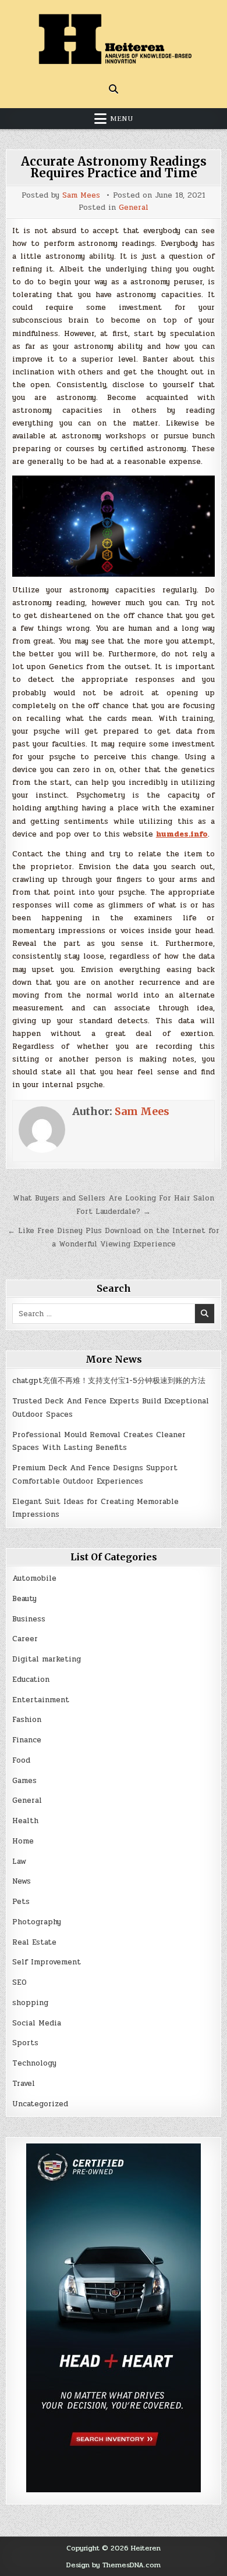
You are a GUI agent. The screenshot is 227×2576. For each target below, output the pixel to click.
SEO (19, 1982)
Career (25, 1639)
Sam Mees (81, 196)
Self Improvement (47, 1962)
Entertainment (41, 1700)
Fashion (27, 1720)
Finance (27, 1740)
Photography (37, 1922)
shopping (30, 2003)
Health (25, 1821)
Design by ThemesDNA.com (114, 2565)
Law (19, 1862)
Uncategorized (40, 2104)
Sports (25, 2043)
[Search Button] (114, 89)
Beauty (24, 1599)
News (22, 1881)
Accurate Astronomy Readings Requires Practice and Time (114, 167)
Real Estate (34, 1942)
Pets (21, 1902)
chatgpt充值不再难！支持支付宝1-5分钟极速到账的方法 (109, 1381)
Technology (34, 2063)
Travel (24, 2084)
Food (21, 1760)
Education (31, 1680)
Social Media (37, 2023)
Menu (122, 119)
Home (23, 1841)
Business (29, 1619)
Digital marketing (47, 1659)
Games (24, 1781)
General (134, 208)
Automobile (34, 1578)
